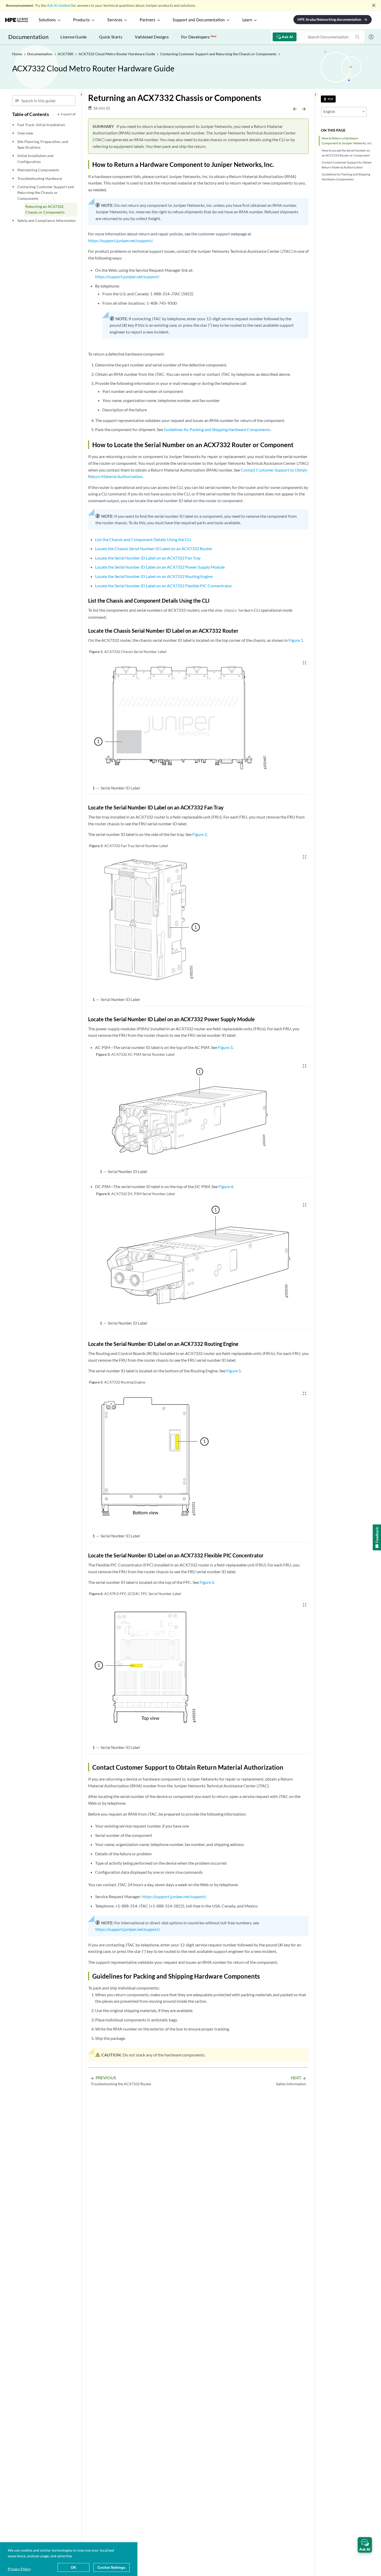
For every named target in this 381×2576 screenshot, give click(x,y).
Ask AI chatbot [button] (59, 5)
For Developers (199, 37)
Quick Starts (111, 37)
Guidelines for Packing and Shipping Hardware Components (346, 177)
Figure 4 (226, 1186)
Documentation (28, 37)
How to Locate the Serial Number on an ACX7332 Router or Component (346, 153)
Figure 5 (234, 1371)
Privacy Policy (19, 2569)
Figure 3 (225, 1047)
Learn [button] (247, 20)
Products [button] (81, 20)
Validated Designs (152, 37)
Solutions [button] (47, 20)
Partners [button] (147, 20)
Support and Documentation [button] (199, 20)
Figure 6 (207, 1582)
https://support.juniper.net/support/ (120, 240)
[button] (365, 2545)
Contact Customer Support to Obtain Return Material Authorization (347, 165)
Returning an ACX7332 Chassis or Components (45, 209)
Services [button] (115, 20)
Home (17, 54)
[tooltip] (328, 99)
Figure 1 (296, 640)
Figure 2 (200, 834)
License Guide (73, 37)
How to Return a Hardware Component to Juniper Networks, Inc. (347, 141)
